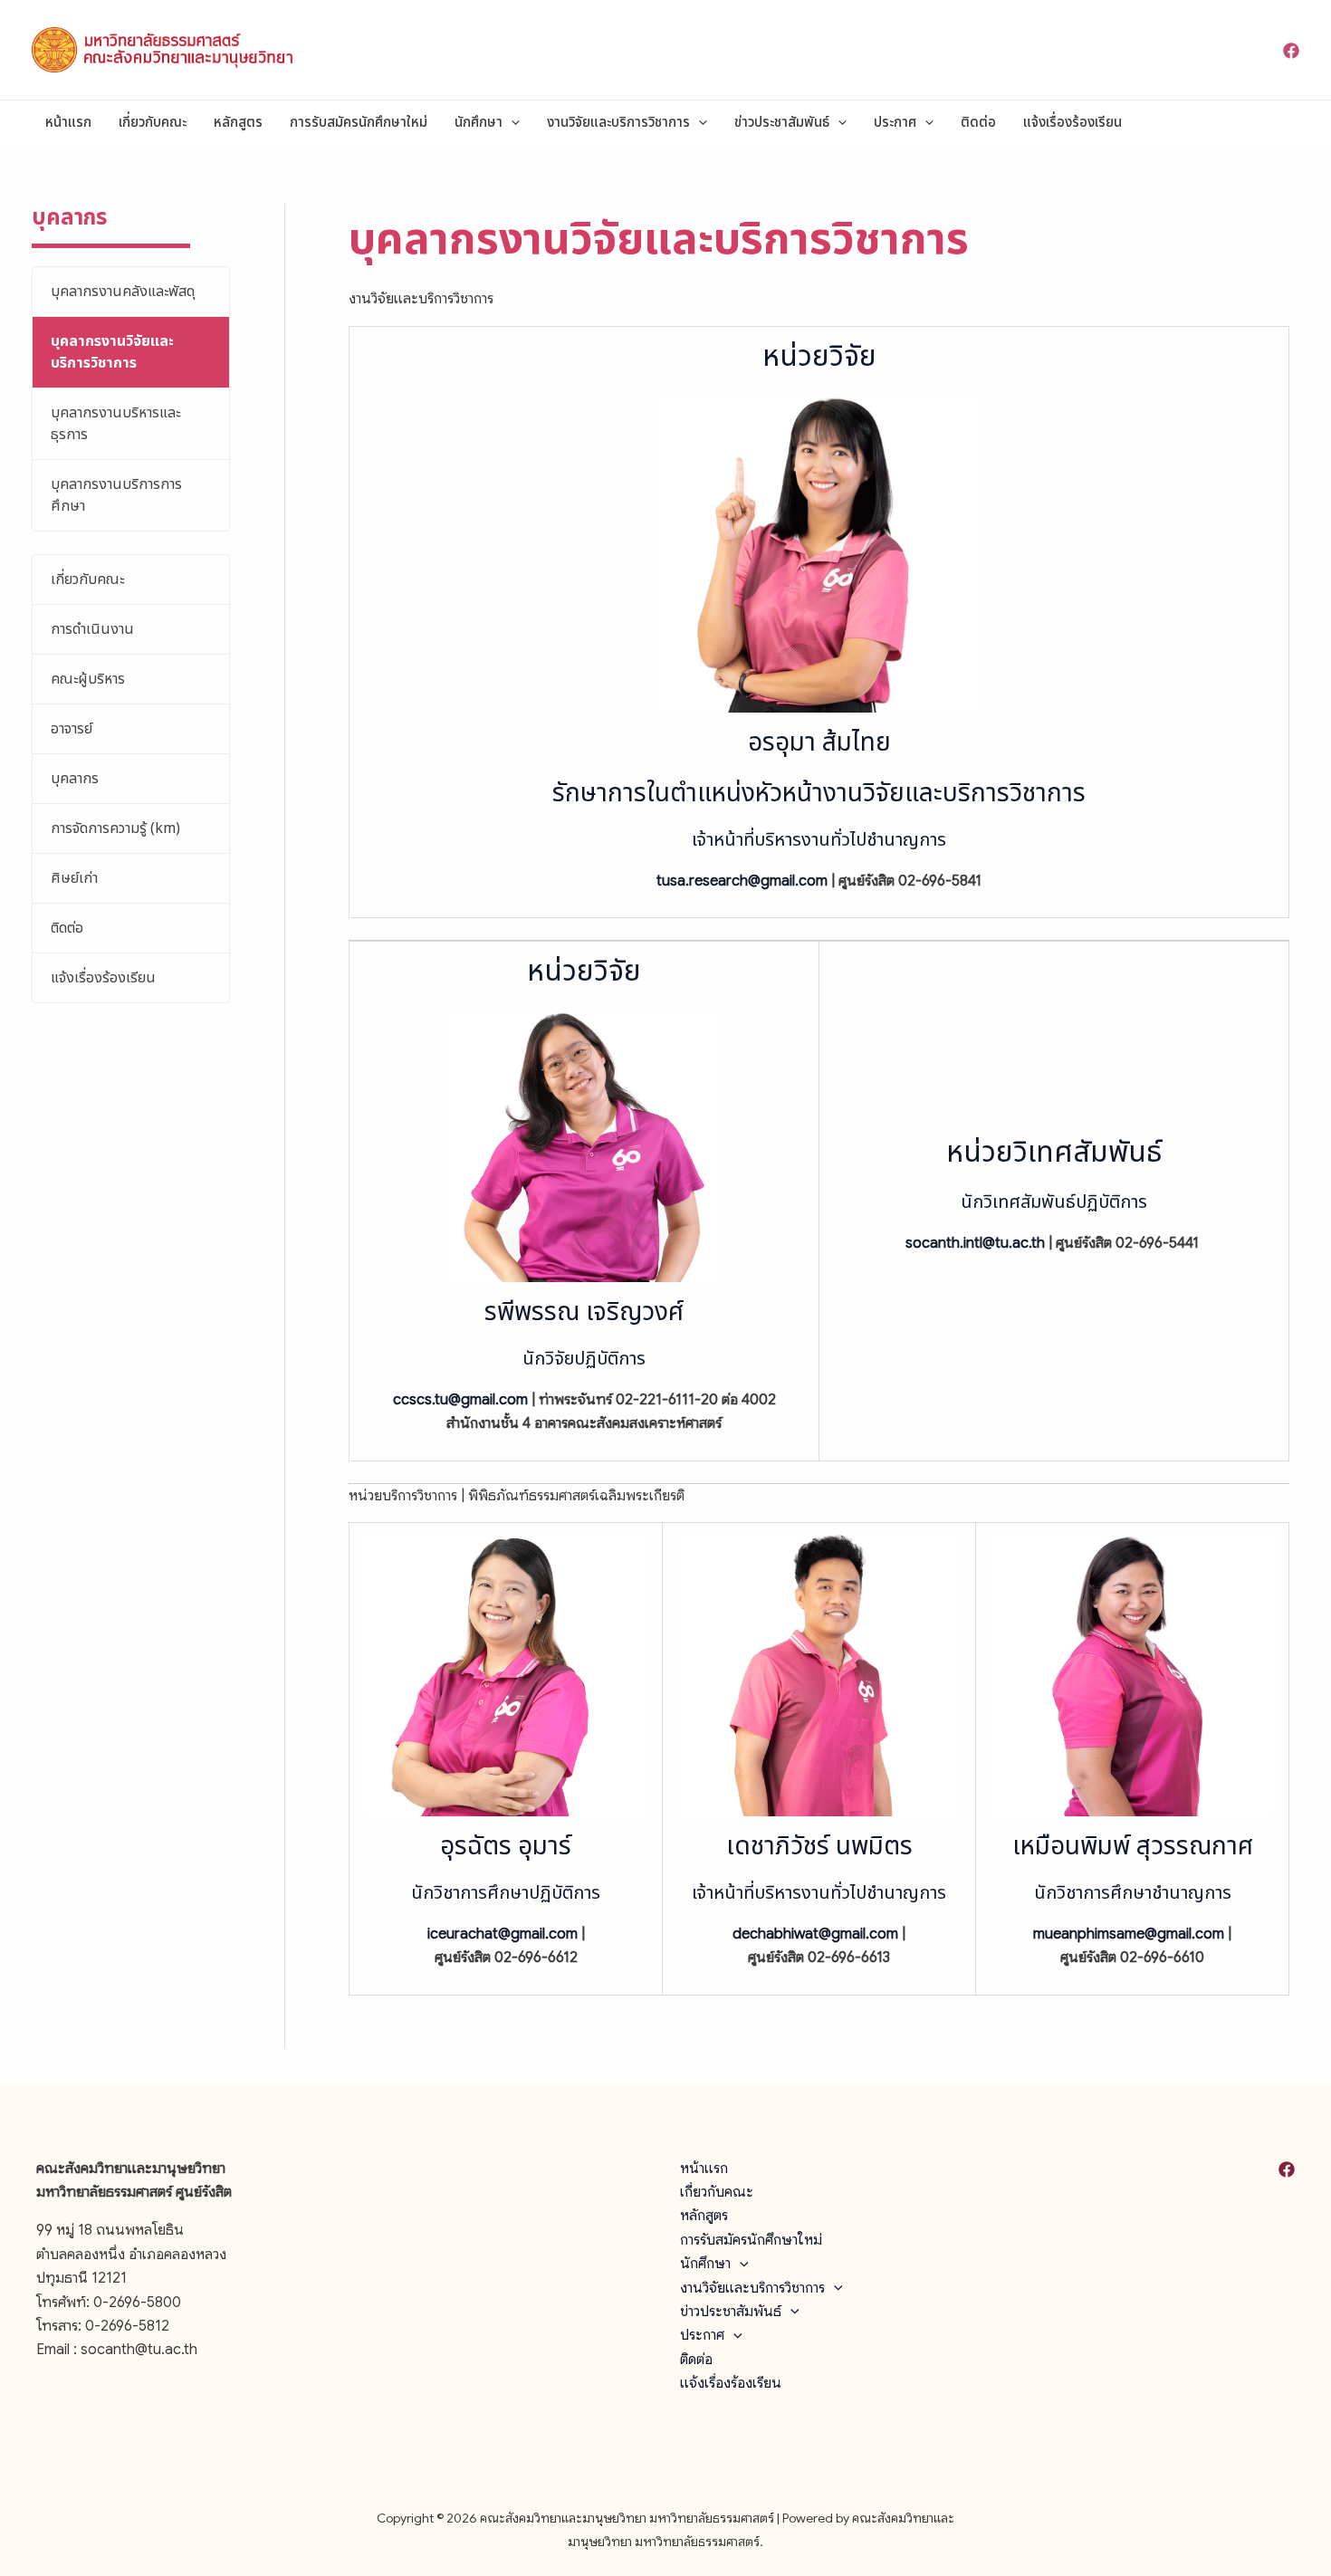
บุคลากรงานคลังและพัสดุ (123, 292)
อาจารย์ (72, 729)
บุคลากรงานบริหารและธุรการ (115, 424)
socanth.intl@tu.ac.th (975, 1243)
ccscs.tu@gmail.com (460, 1400)
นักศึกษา (479, 123)
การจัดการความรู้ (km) (115, 828)
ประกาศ (895, 123)
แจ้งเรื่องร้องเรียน (1072, 123)
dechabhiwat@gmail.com (815, 1934)
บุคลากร (75, 779)
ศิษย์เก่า (74, 878)
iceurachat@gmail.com (503, 1934)
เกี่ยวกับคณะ (153, 123)
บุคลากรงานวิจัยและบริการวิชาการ (112, 352)
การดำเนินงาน (92, 629)
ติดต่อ (978, 123)
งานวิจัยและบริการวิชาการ (618, 123)
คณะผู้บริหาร (88, 679)
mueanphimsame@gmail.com (1129, 1934)
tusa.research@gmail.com (742, 881)
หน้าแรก (68, 123)
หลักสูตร (238, 123)
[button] (511, 123)
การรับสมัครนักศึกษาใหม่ (359, 123)
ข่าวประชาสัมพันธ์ (782, 123)
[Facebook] (1291, 51)
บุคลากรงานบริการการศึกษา (116, 495)
